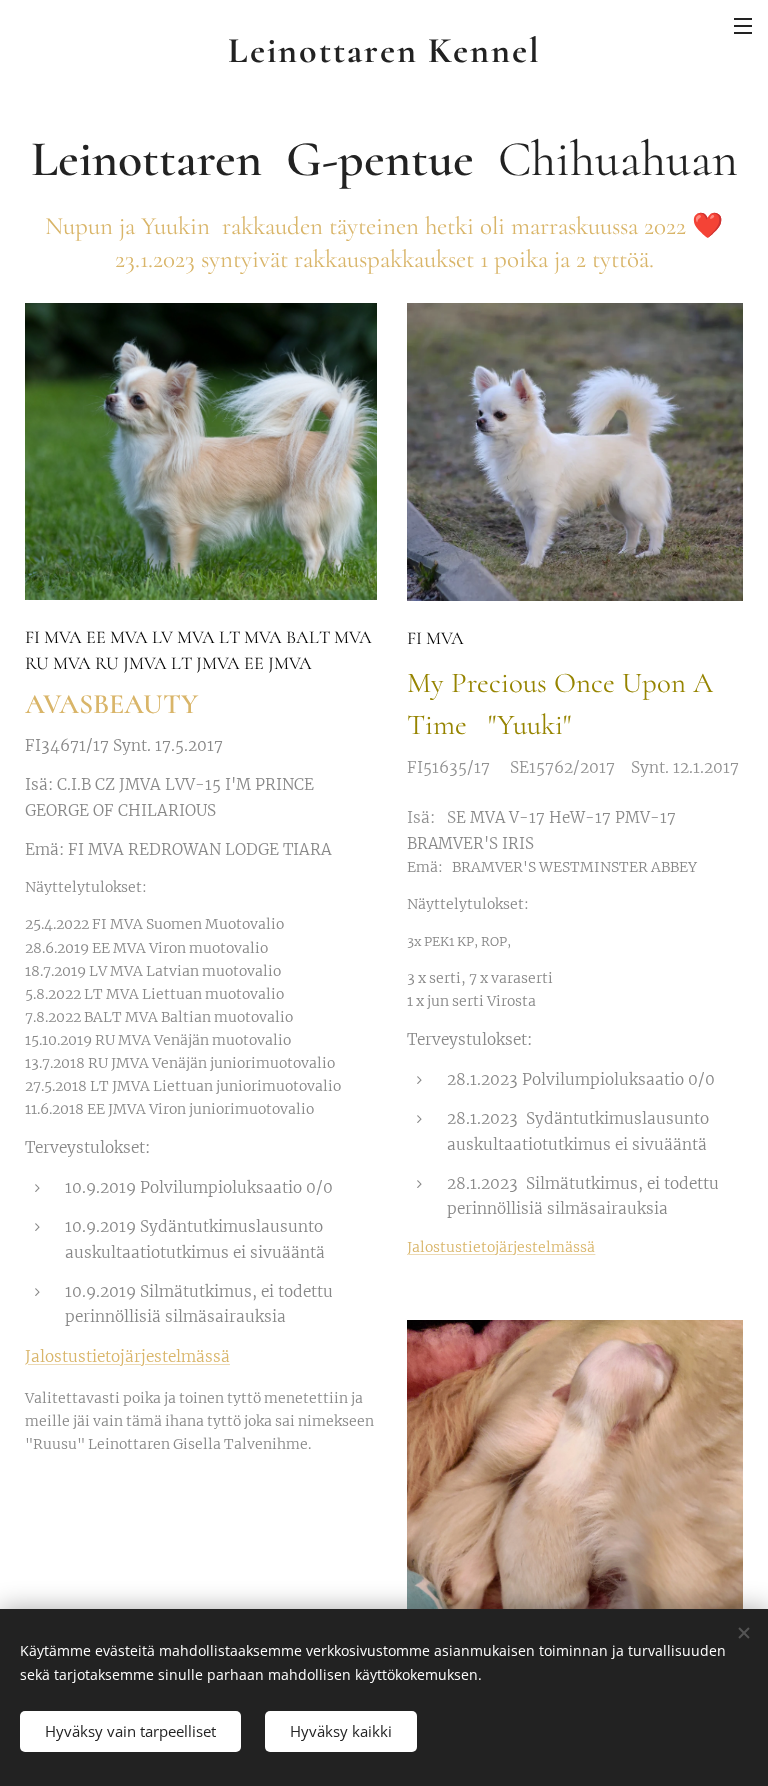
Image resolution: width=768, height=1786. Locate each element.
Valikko (743, 25)
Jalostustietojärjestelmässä (127, 1356)
